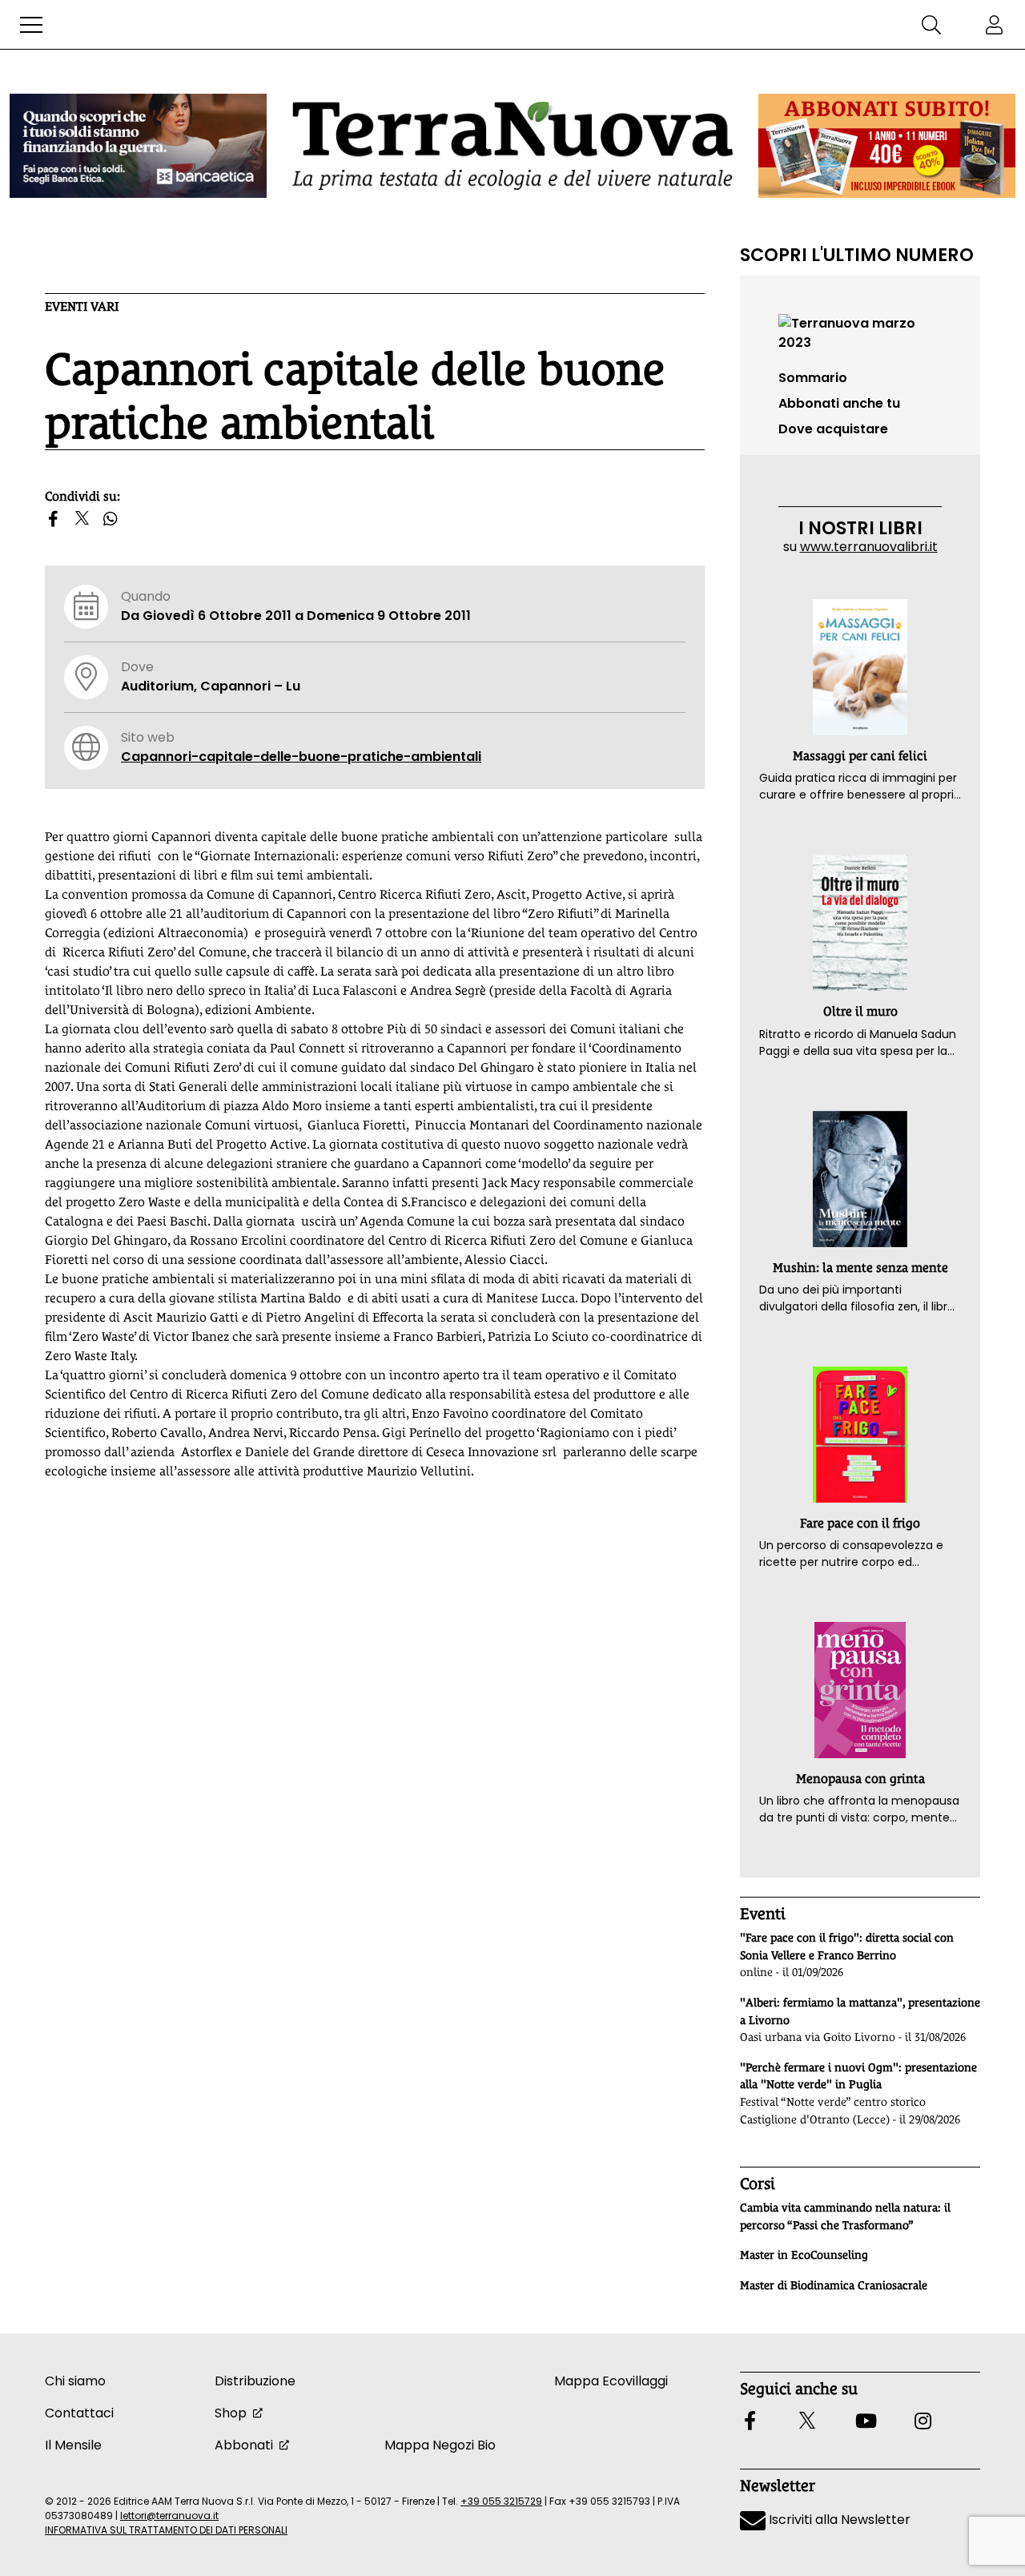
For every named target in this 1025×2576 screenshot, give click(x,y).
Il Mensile (73, 2445)
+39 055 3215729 (501, 2501)
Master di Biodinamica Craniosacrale (834, 2285)
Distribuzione (255, 2381)
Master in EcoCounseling (804, 2255)
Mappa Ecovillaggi (611, 2381)
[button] (31, 25)
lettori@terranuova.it (169, 2516)
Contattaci (79, 2413)
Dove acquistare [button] (833, 429)
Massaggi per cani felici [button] (860, 756)
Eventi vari (82, 306)
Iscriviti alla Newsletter (838, 2520)
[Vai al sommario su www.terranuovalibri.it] (860, 332)
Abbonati (244, 2445)
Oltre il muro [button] (860, 1011)
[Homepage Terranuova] (512, 145)
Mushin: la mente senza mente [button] (860, 1268)
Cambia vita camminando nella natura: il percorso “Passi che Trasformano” (845, 2216)
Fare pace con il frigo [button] (860, 1523)
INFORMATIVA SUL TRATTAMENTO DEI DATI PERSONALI (166, 2530)
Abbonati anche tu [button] (839, 403)
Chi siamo (75, 2381)
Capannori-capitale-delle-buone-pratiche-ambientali (301, 757)
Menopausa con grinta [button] (860, 1779)
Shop (231, 2413)
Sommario (813, 378)
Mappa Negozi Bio (440, 2445)
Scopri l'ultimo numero (857, 255)
